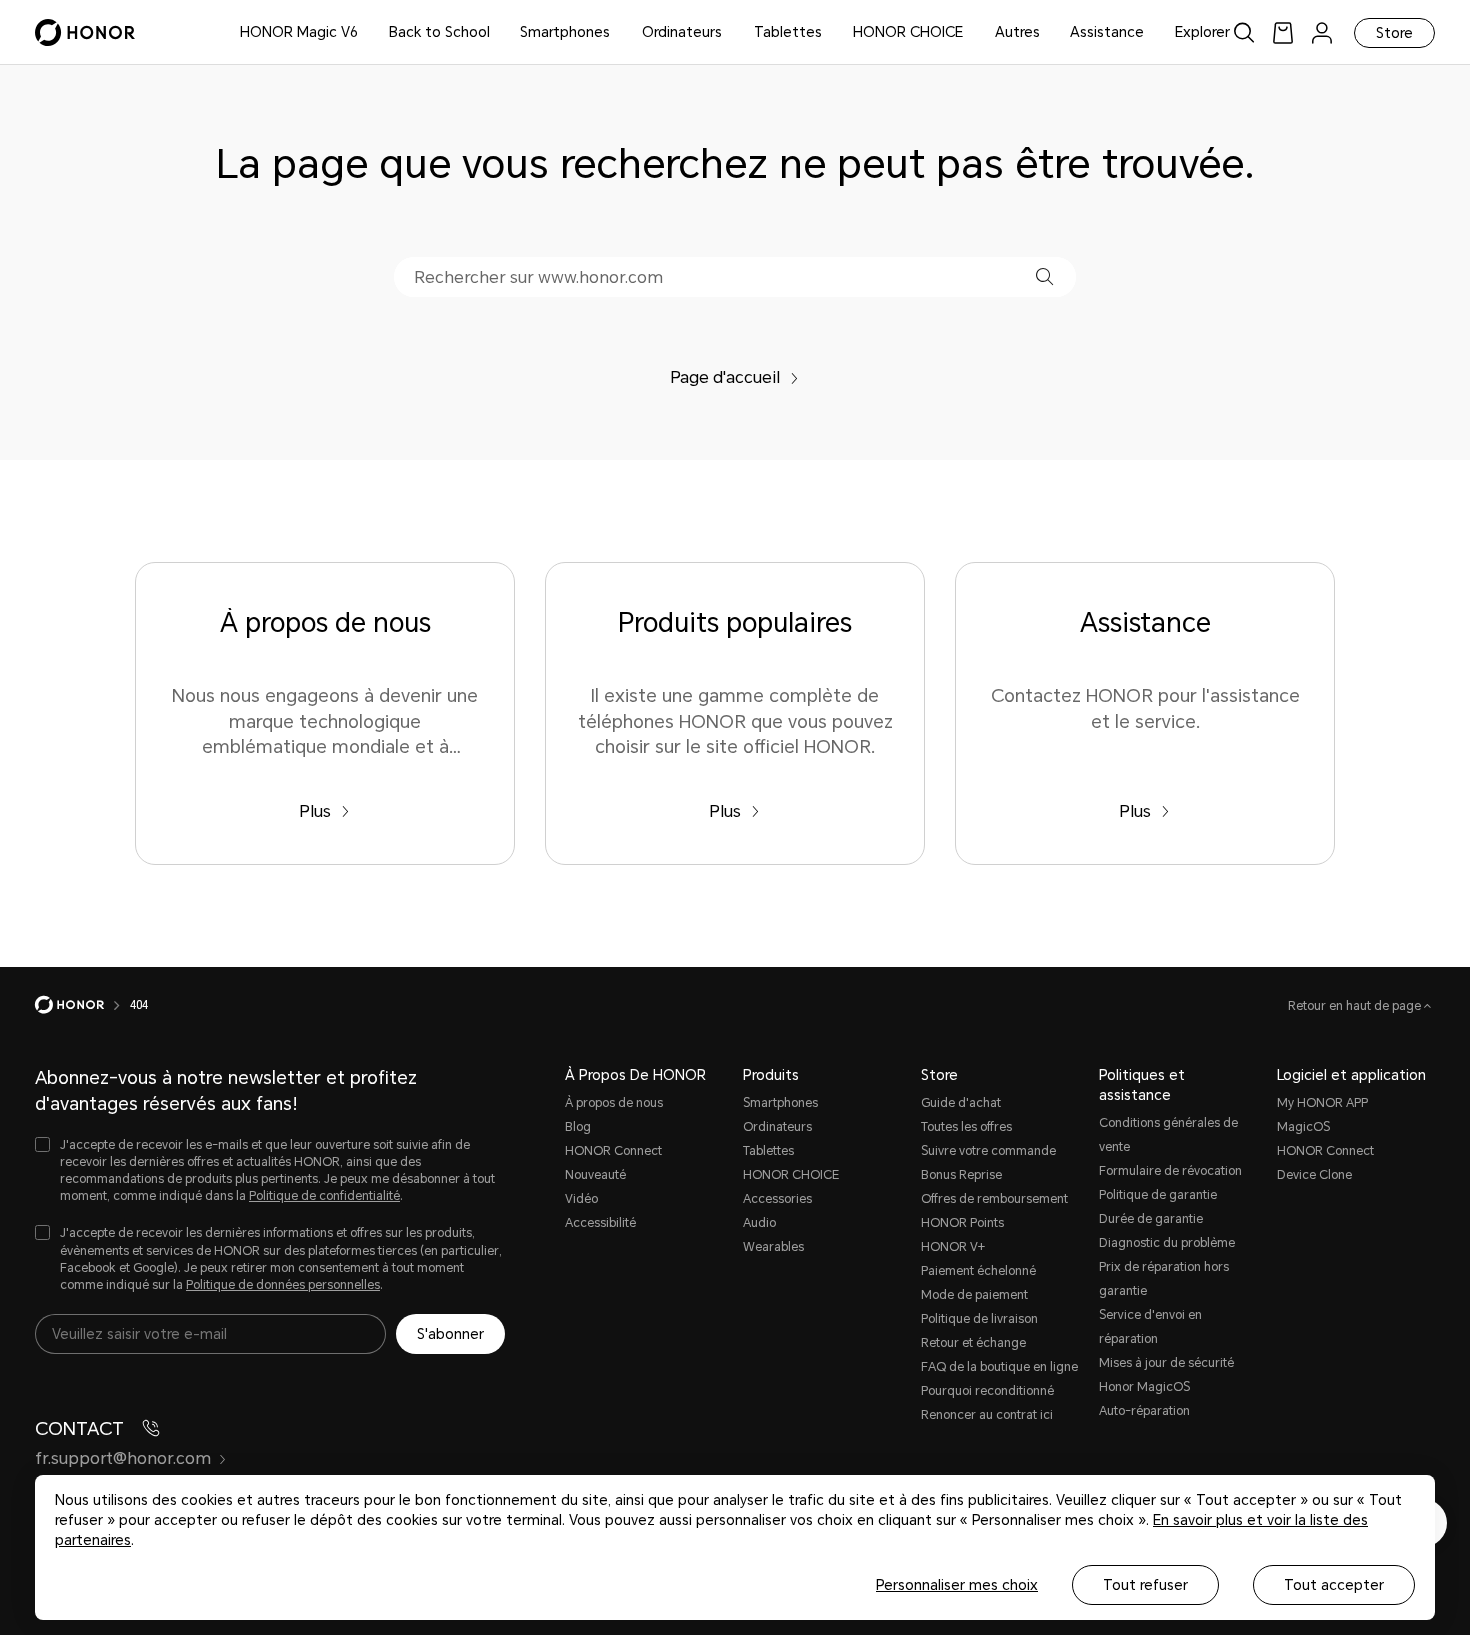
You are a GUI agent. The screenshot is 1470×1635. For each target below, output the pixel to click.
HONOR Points (962, 1223)
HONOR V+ (953, 1247)
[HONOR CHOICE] (971, 32)
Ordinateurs (682, 32)
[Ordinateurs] (730, 32)
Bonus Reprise (961, 1175)
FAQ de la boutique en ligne (999, 1367)
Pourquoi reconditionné (987, 1391)
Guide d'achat (961, 1103)
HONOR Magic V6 (299, 32)
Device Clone (1314, 1175)
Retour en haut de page (1356, 1006)
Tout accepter (1334, 1585)
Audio (759, 1223)
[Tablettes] (830, 32)
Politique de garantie (1158, 1195)
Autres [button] (1017, 32)
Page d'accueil (725, 377)
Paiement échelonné (978, 1271)
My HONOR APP (1322, 1103)
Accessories (777, 1199)
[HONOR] (82, 1005)
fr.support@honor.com (123, 1458)
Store (1394, 33)
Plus (315, 811)
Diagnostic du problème (1167, 1243)
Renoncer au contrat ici (987, 1415)
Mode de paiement (974, 1295)
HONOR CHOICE (908, 32)
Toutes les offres (966, 1127)
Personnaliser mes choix (957, 1585)
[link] (1283, 32)
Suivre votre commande (988, 1151)
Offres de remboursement (994, 1199)
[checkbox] (270, 1171)
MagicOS (1303, 1127)
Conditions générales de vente (1168, 1135)
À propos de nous (614, 1103)
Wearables (773, 1247)
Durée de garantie (1151, 1219)
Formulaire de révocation (1170, 1171)
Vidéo (581, 1199)
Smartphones (565, 32)
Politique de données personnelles (283, 1285)
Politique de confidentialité (324, 1196)
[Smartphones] (618, 32)
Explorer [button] (1202, 32)
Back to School (439, 32)
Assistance (1107, 32)
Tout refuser (1145, 1585)
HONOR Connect (613, 1151)
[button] (1044, 276)
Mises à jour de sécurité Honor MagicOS (1166, 1375)
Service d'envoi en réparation (1150, 1327)
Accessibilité (600, 1223)
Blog (578, 1127)
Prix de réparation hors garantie (1164, 1279)
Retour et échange (973, 1343)
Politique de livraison (979, 1319)
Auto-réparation (1144, 1411)
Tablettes (788, 32)
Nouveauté (595, 1175)
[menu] (1322, 32)
